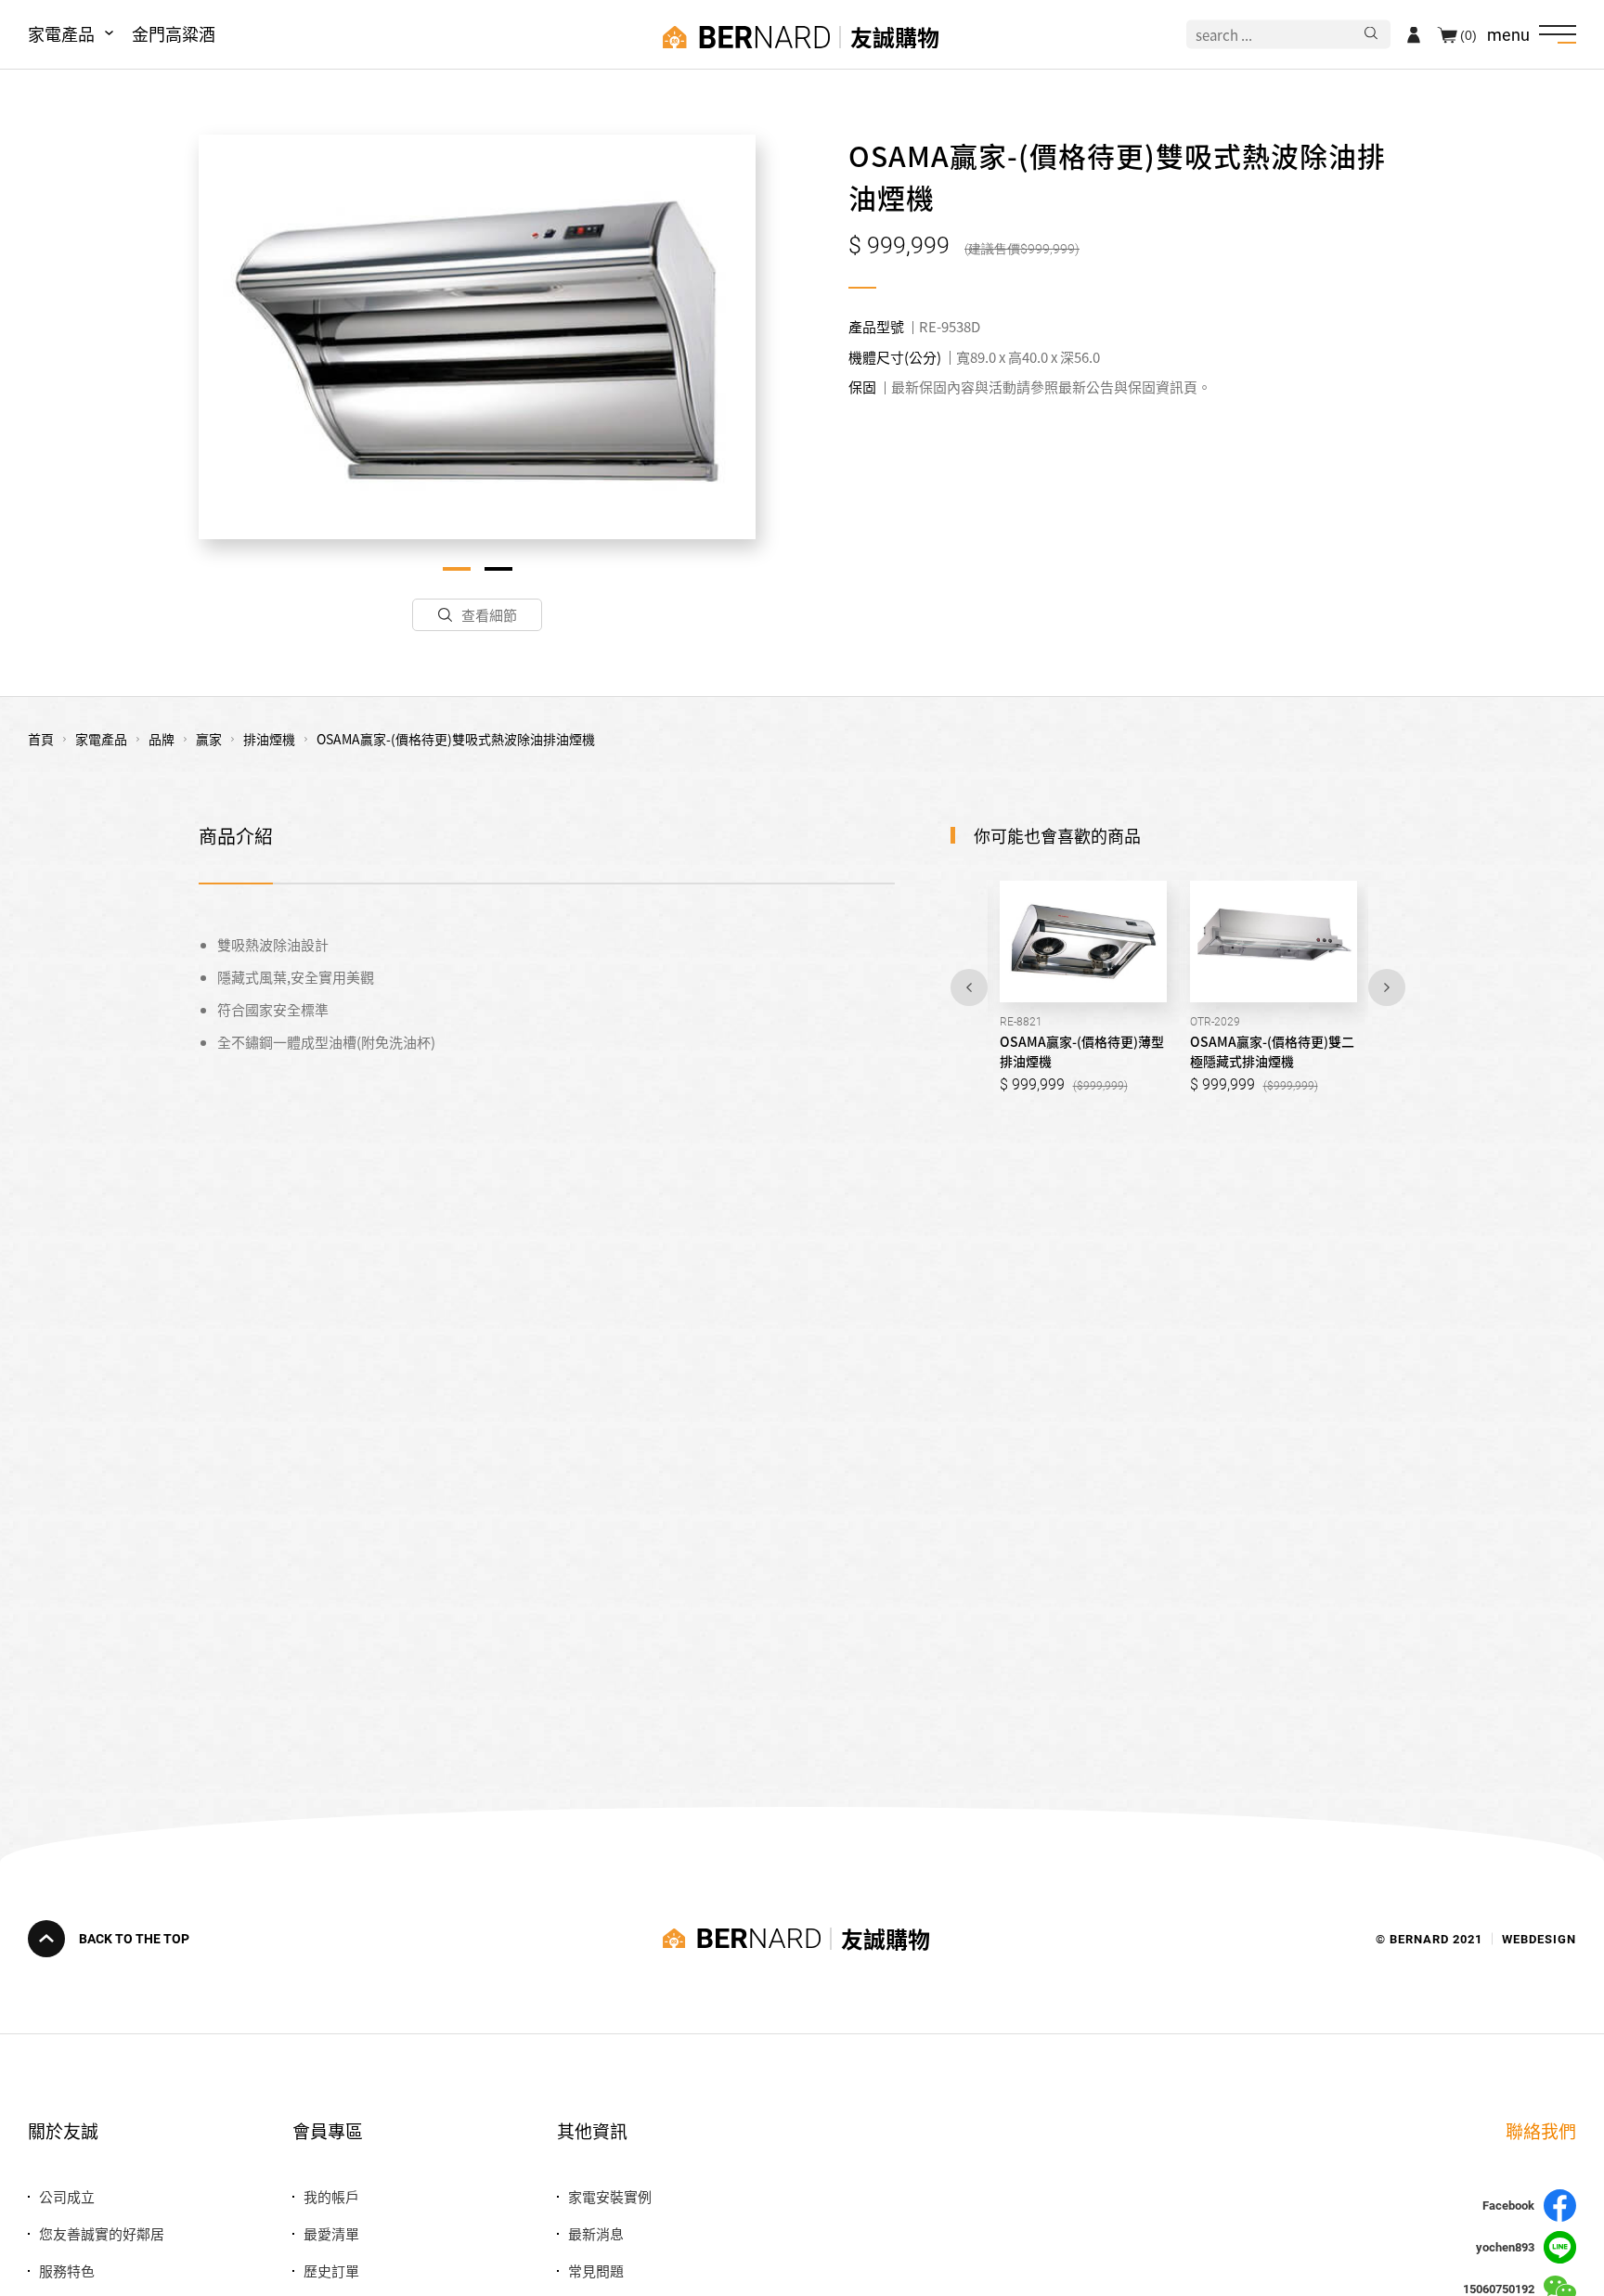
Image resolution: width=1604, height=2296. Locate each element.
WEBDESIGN (1539, 1938)
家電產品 (61, 33)
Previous (969, 987)
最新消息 (596, 2233)
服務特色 (67, 2270)
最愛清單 (331, 2233)
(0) (1468, 34)
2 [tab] (498, 569)
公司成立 (67, 2196)
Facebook (1508, 2206)
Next (1387, 987)
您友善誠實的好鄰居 (102, 2233)
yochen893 (1505, 2247)
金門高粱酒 (174, 33)
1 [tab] (457, 569)
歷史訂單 (331, 2270)
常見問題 (596, 2270)
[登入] (1414, 34)
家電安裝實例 (610, 2196)
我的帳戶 (331, 2196)
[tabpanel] (477, 337)
